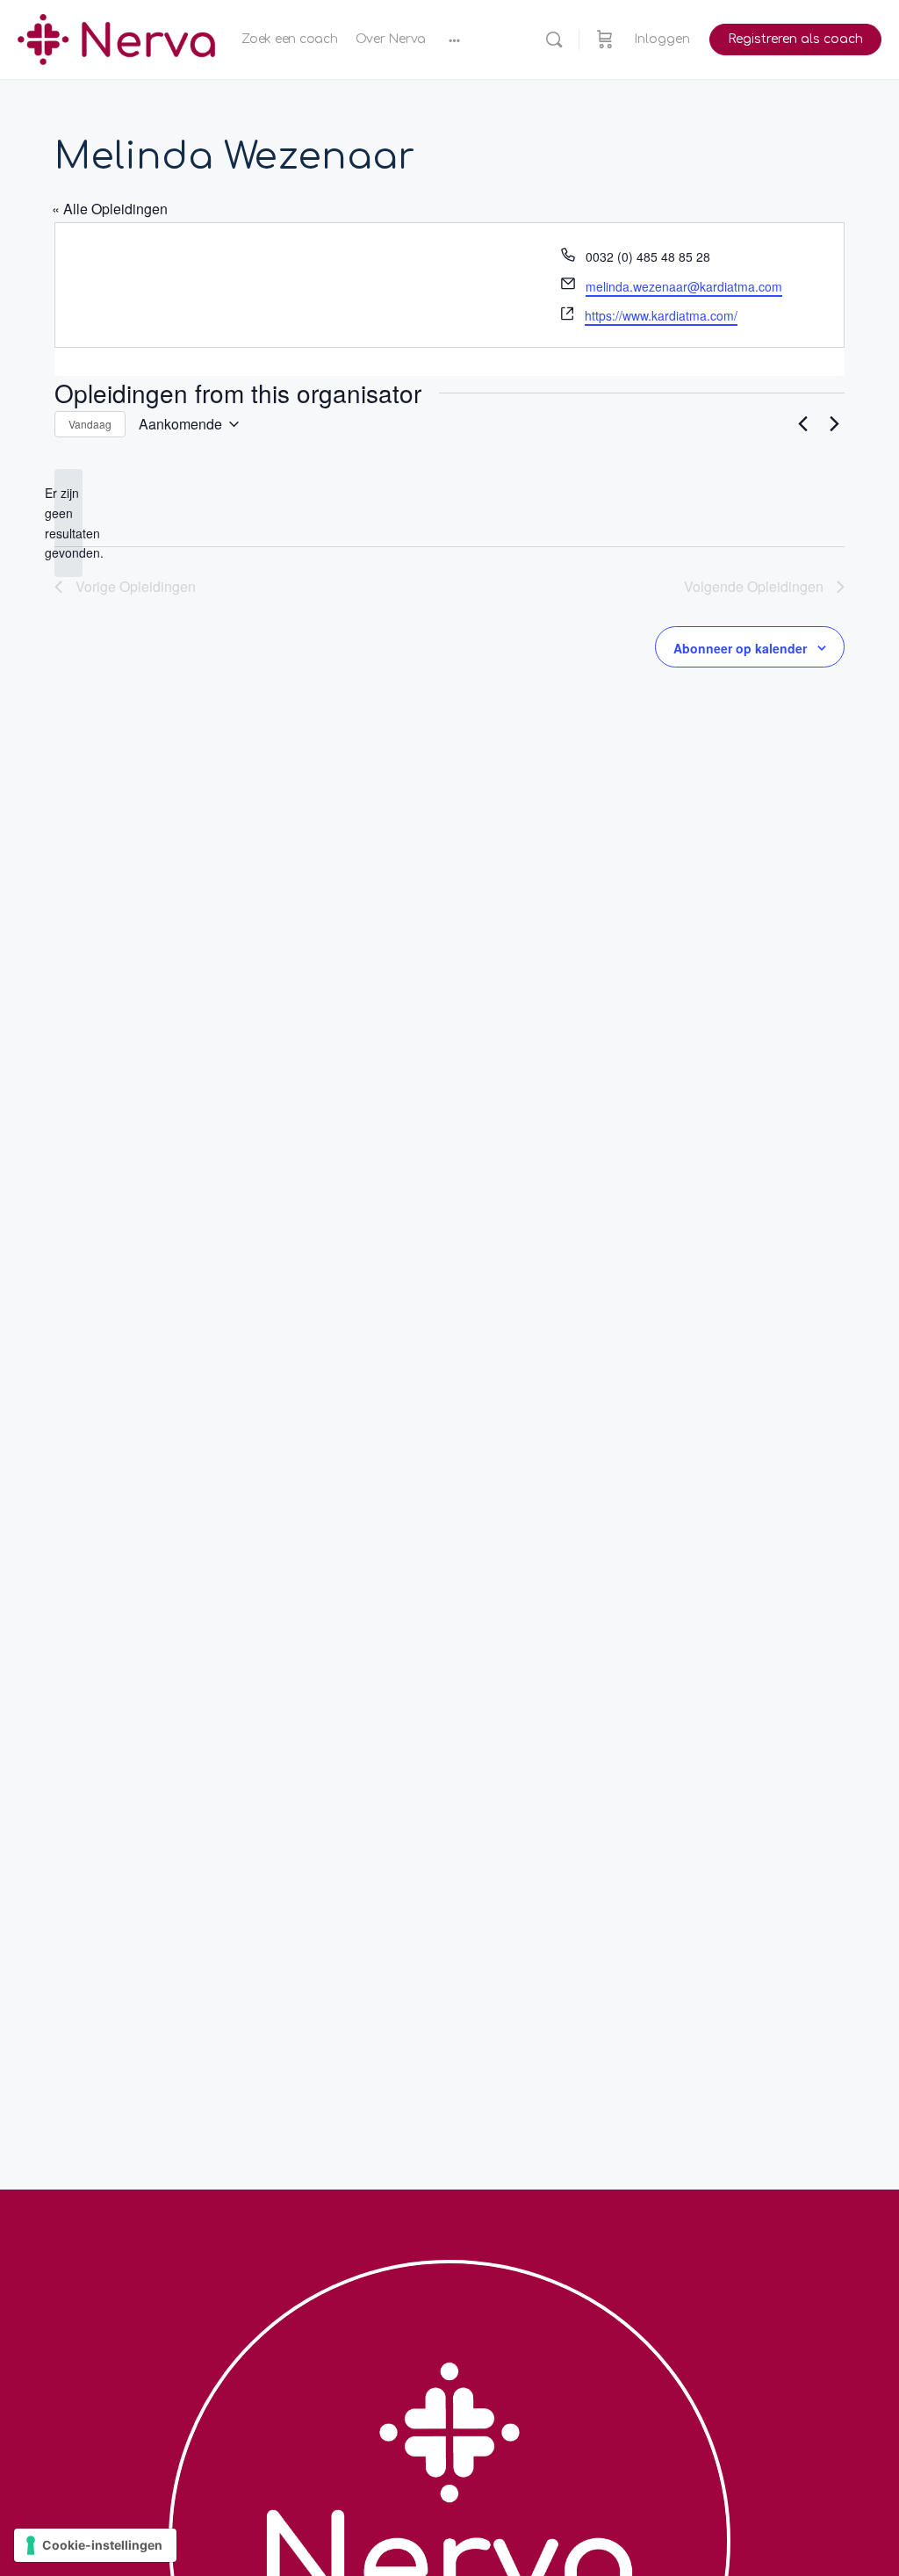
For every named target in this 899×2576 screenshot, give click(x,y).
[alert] (68, 523)
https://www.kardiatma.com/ (661, 315)
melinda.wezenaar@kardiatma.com (684, 286)
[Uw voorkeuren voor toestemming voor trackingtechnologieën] (95, 2545)
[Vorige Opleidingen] (802, 424)
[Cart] (605, 40)
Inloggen (662, 39)
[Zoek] (554, 40)
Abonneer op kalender (740, 648)
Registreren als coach (795, 39)
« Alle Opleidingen (110, 209)
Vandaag (90, 424)
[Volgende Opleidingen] (834, 424)
